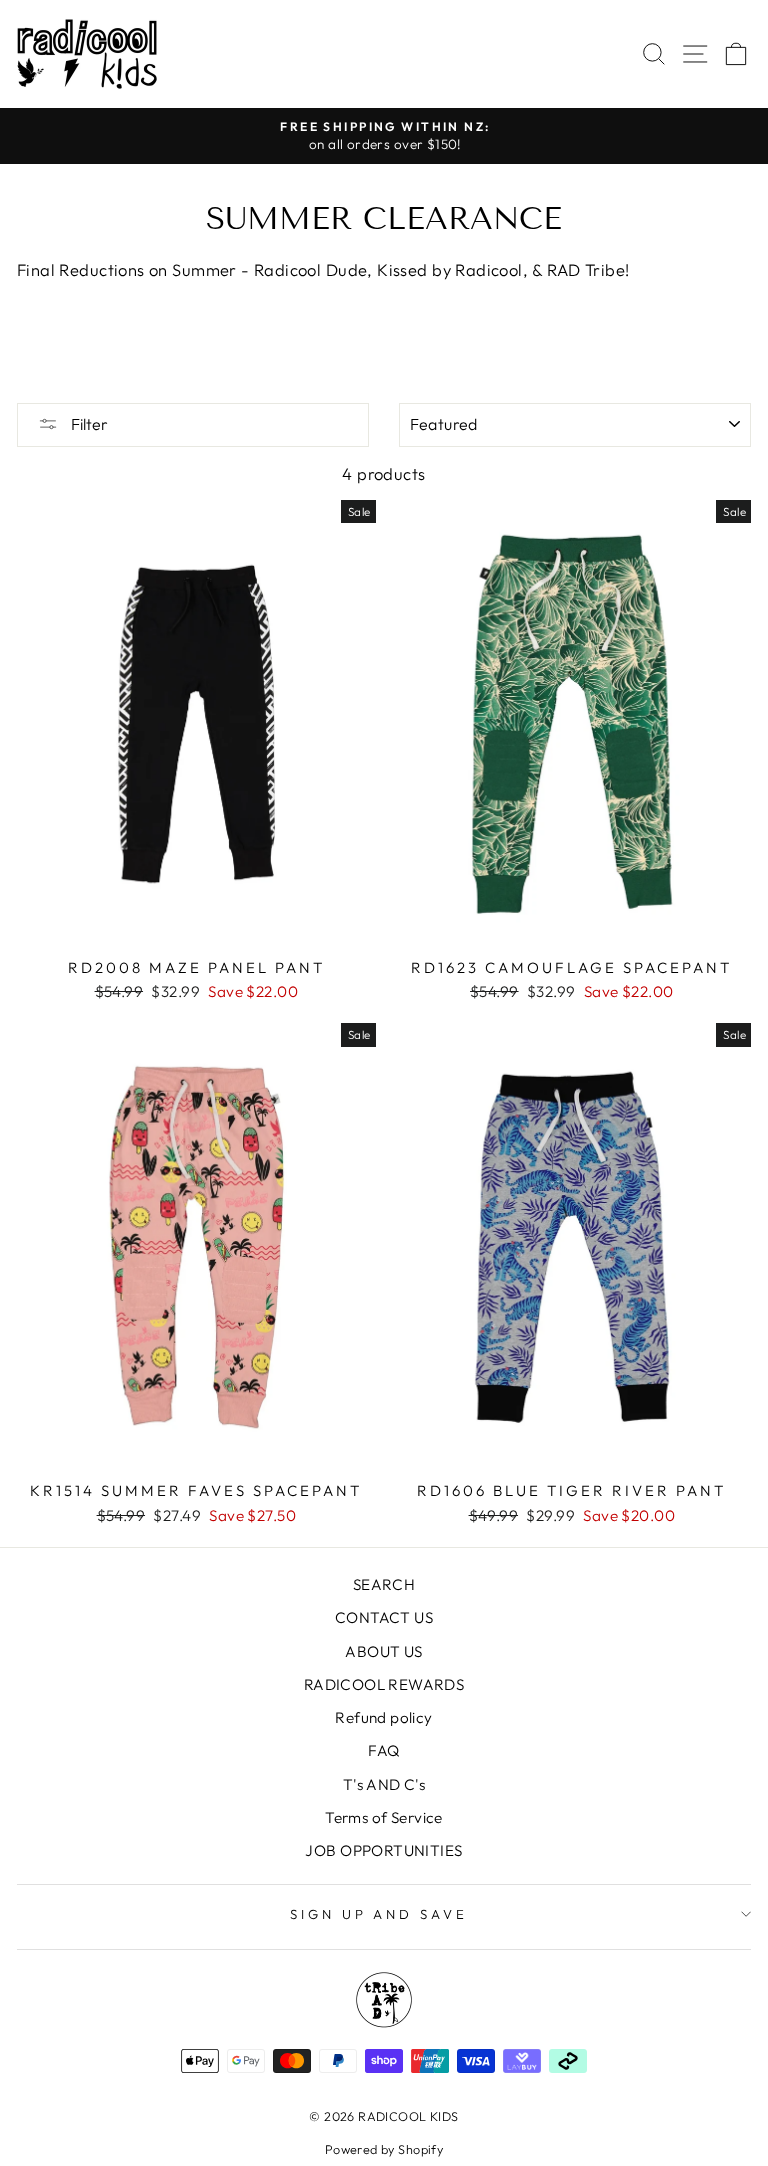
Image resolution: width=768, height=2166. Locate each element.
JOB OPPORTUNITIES (383, 1850)
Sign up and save (379, 1914)
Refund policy (383, 1717)
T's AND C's (384, 1784)
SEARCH (384, 1584)
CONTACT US (384, 1617)
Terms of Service (384, 1817)
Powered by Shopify (384, 2149)
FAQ (383, 1750)
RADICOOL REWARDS (384, 1684)
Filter (88, 424)
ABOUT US (383, 1651)
